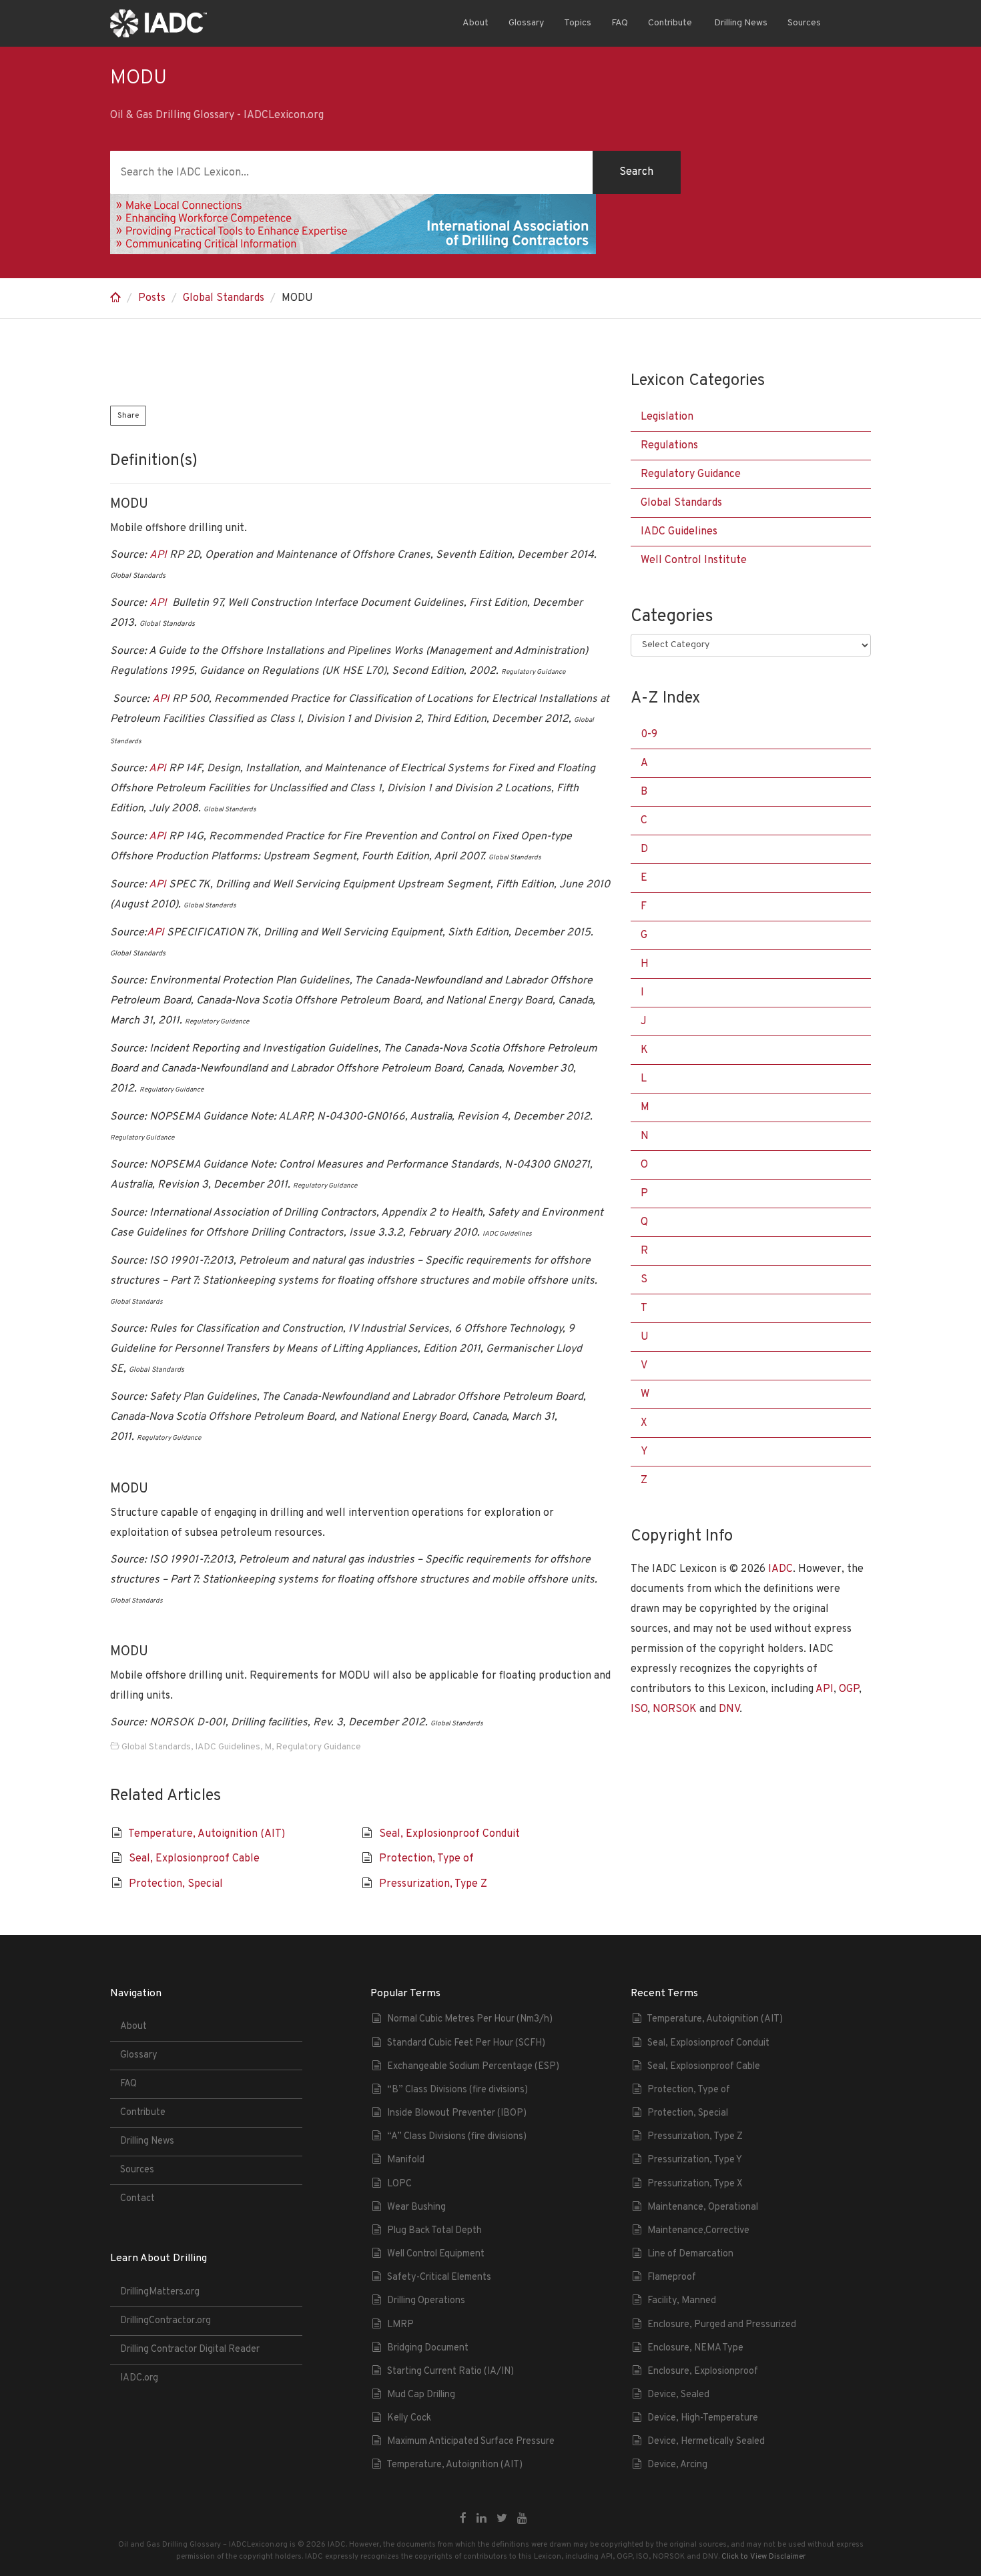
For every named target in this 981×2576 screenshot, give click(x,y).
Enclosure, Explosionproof (703, 2372)
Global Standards (224, 298)
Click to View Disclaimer (763, 2557)
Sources (804, 23)
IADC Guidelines (228, 1747)
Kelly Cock (409, 2418)
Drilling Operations (426, 2301)
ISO (639, 1709)
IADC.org (139, 2378)
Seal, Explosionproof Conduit (449, 1834)
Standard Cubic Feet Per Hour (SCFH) (466, 2043)
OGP (849, 1689)
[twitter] (502, 2519)
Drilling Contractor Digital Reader (190, 2349)
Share (128, 416)
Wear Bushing (416, 2207)
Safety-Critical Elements (439, 2277)
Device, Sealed (678, 2395)
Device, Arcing (677, 2465)
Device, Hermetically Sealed (706, 2442)
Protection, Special (176, 1884)
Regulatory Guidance (318, 1747)
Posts (152, 298)
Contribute (670, 23)
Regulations (669, 446)
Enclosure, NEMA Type (695, 2348)
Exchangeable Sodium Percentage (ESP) (473, 2067)
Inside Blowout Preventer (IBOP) (457, 2113)
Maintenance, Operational (703, 2207)
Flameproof (672, 2277)
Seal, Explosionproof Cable (194, 1859)
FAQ (620, 23)
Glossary (526, 23)
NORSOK (675, 1709)
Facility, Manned (682, 2301)
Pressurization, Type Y (695, 2160)
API (158, 555)
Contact (137, 2199)
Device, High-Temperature (703, 2418)
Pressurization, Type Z (433, 1884)
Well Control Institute (694, 560)
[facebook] (463, 2519)
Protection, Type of (426, 1859)
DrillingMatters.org (160, 2292)
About (475, 23)
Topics (578, 23)
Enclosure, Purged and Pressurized (722, 2325)
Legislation (667, 417)
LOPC (399, 2184)
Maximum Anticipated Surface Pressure (471, 2442)
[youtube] (522, 2519)
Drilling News (740, 23)
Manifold (406, 2160)
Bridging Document (428, 2348)
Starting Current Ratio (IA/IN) (450, 2372)
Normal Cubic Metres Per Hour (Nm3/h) (470, 2019)
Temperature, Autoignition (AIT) (207, 1834)
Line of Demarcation (690, 2254)
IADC (780, 1569)
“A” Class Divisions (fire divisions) (457, 2137)
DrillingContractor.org (166, 2321)
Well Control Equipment (436, 2254)
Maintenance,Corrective (698, 2231)
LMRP (400, 2325)
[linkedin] (481, 2519)
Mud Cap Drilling (421, 2395)
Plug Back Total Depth (434, 2231)
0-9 (649, 735)
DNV (729, 1709)
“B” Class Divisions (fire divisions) (457, 2090)
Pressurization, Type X (695, 2184)
